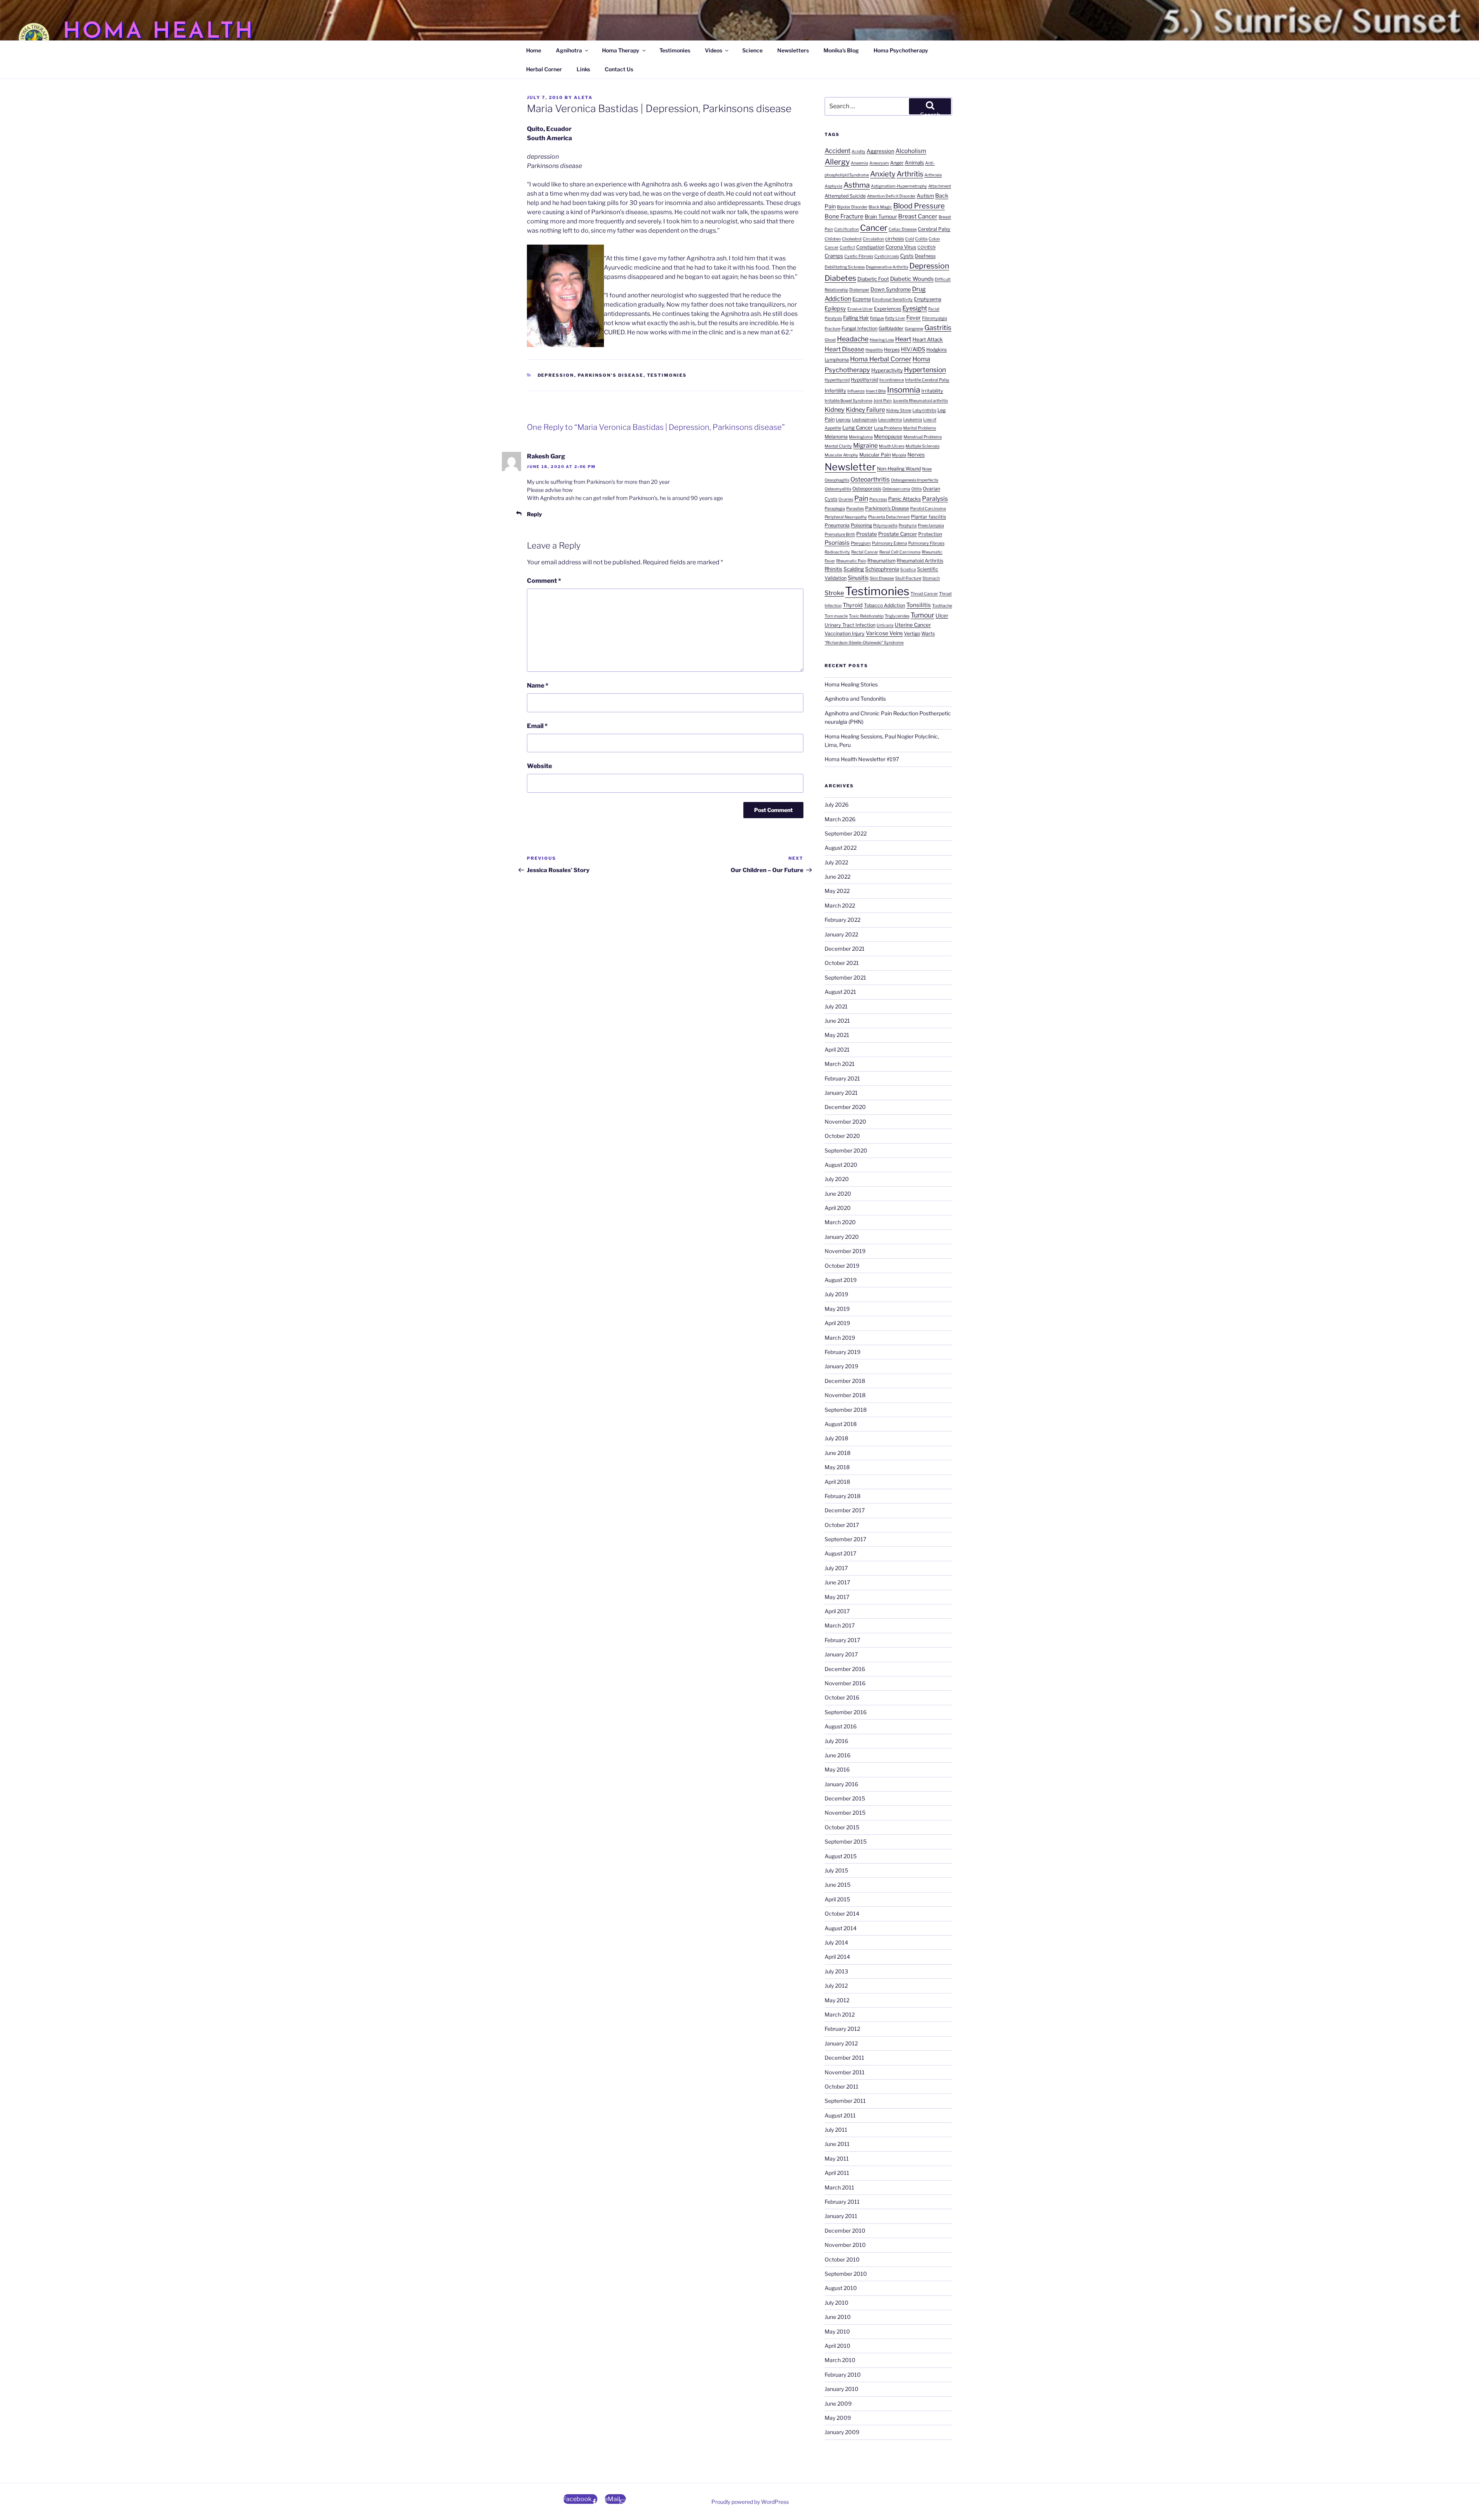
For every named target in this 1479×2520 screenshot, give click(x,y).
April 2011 (837, 2173)
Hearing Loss (882, 340)
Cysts (907, 256)
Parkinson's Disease (611, 375)
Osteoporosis (867, 489)
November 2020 (845, 1122)
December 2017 (845, 1510)
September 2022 (846, 833)
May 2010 (837, 2331)
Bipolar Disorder (852, 207)
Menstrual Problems (923, 437)
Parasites (855, 509)
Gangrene (914, 329)
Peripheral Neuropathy (846, 517)
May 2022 (837, 891)
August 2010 (841, 2288)
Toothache (942, 606)
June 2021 (837, 1021)
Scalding (854, 569)
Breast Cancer (918, 216)
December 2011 (844, 2058)
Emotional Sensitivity (892, 299)
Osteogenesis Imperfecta (915, 480)
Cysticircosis (887, 256)
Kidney (835, 409)
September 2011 (845, 2101)
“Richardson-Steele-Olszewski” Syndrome (864, 643)
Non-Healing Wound (899, 469)
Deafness (925, 256)
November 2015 (845, 1813)
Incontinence (892, 380)
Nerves (916, 455)
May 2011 (837, 2158)
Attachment (940, 186)
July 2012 (836, 1986)
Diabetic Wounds (912, 279)
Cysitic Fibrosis (859, 256)
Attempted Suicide (845, 196)
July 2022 (836, 862)
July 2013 (836, 1971)
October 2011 (842, 2086)
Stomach (931, 578)
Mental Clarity (838, 446)
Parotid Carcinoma (928, 509)
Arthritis (910, 174)
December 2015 (845, 1798)
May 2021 (837, 1035)
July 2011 (836, 2130)
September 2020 (846, 1150)
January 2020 (842, 1237)
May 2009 (838, 2418)
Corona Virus (901, 247)
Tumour (922, 615)
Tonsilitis (919, 605)
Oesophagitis (837, 480)
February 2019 (843, 1352)
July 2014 (836, 1942)
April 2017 (837, 1611)
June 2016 (838, 1755)
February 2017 (842, 1640)
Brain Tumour (881, 216)
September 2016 (846, 1712)
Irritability (932, 391)
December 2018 (845, 1381)
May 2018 (837, 1467)
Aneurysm (879, 163)
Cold (910, 239)
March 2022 (840, 905)
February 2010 (843, 2375)
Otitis (916, 489)
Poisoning (861, 525)
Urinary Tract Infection (850, 625)
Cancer (874, 228)
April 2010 (838, 2346)
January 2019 (841, 1366)
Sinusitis (858, 578)
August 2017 (840, 1553)
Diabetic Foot (873, 279)
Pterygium (861, 543)
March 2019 (840, 1338)
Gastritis (938, 328)
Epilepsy (835, 309)
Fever (914, 318)
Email (537, 726)
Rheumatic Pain (851, 561)
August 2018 (841, 1424)
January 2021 (841, 1093)
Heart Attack (928, 339)
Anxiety (883, 174)
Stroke (834, 593)
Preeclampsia (931, 526)
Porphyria (908, 526)
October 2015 (842, 1827)
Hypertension (925, 370)
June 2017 (837, 1582)
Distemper (859, 290)
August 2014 (841, 1928)
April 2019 (837, 1323)
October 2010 (842, 2259)
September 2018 (846, 1410)
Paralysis (935, 499)
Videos (714, 50)
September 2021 (845, 977)
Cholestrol (852, 239)
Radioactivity (837, 552)
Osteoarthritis (870, 479)
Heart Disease (844, 349)
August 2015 (841, 1856)
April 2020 (838, 1208)
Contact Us (619, 69)
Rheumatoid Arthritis (920, 561)
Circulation (873, 239)
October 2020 (842, 1136)
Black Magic (880, 207)
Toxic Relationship (866, 616)
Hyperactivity (887, 370)
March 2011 (839, 2187)
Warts (928, 633)
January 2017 (841, 1654)
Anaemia (859, 163)
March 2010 (840, 2360)
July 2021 (836, 1006)
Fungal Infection (859, 328)
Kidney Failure (865, 410)
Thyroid (853, 605)
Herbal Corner (544, 69)
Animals (914, 163)
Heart (903, 339)
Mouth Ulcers (892, 446)
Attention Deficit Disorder (891, 196)
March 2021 (840, 1064)
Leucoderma (890, 420)
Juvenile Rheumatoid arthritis (920, 401)
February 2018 (843, 1496)
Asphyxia (833, 186)
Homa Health (159, 32)
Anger (897, 163)
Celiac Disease (903, 229)
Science (752, 50)
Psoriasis (837, 543)
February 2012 (842, 2029)
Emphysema (928, 299)
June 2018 (838, 1453)
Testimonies (675, 50)
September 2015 (846, 1841)
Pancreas (878, 499)
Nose (927, 469)
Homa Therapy (621, 50)
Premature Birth (840, 534)
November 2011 (845, 2072)
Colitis (921, 239)
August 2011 (840, 2115)
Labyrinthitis (924, 410)
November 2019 (845, 1251)
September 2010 (846, 2274)
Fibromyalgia (935, 318)
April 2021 (837, 1049)
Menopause (888, 436)
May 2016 (837, 1769)
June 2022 (838, 877)
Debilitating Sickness (845, 267)
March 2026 (840, 819)
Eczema (862, 299)
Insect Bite (876, 391)
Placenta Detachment (889, 517)
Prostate (867, 534)
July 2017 (836, 1568)
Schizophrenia (882, 569)
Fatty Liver (895, 318)
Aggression (880, 151)
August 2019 (841, 1280)
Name (538, 685)
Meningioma (861, 437)
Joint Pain (883, 401)
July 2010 (837, 2303)
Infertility (835, 391)
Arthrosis (933, 175)
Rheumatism (881, 561)
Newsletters (793, 50)
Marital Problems (920, 428)
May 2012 (837, 2000)
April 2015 (837, 1899)
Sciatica (908, 570)
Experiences (888, 309)
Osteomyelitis (838, 489)
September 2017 (845, 1539)
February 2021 (842, 1078)
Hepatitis (874, 350)
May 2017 (837, 1597)
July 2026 (837, 804)
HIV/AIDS (913, 349)
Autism (925, 196)
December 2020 (845, 1107)
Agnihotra (569, 50)
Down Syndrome (891, 289)
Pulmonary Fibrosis (926, 543)
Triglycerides (897, 616)
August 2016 (841, 1726)
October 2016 (842, 1697)
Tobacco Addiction (885, 605)
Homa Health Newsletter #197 (862, 759)
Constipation (870, 247)
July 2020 (837, 1179)
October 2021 (842, 963)
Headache (853, 339)
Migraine (865, 445)
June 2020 (838, 1194)
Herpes (892, 350)
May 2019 (837, 1309)
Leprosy (843, 420)
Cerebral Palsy (934, 229)
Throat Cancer (924, 594)
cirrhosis (895, 239)
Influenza (856, 391)
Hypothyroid (864, 380)
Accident (838, 151)
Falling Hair (856, 318)
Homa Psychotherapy (901, 50)
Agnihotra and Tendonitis (855, 699)
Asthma (857, 185)
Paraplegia (835, 509)
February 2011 (842, 2202)
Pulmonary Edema (890, 543)
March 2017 (840, 1625)
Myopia (899, 455)
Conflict (847, 247)
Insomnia (904, 390)
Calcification (847, 229)
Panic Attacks (905, 499)
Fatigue (877, 318)
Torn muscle (836, 616)
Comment (544, 581)
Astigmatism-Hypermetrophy (899, 186)
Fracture (833, 329)
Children (833, 239)
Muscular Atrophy (841, 455)
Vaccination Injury (845, 633)
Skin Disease (882, 578)
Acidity (859, 152)
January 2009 (842, 2432)
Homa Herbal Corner (881, 359)
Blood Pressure (919, 206)
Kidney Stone (899, 410)
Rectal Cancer (865, 552)
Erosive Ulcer (860, 309)
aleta (583, 97)
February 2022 (843, 920)
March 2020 (840, 1222)
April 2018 (837, 1482)
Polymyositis (885, 526)
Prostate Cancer (898, 534)
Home (534, 50)
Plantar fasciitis (928, 517)
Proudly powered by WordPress (750, 2502)
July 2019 (836, 1294)
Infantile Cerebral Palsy (927, 380)
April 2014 (837, 1957)
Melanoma (836, 437)
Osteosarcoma (896, 489)
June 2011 (837, 2144)
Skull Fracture (908, 578)
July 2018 (836, 1438)
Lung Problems (888, 428)
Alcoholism (911, 151)
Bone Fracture (844, 216)
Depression (556, 375)
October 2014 (842, 1913)
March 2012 (840, 2014)
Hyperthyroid (837, 380)
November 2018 (845, 1395)
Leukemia (913, 420)
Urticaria (885, 625)
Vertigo (912, 633)
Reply (534, 514)
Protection (930, 534)
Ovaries (846, 499)
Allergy (837, 162)
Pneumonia (837, 525)
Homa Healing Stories (851, 684)
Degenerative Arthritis (887, 267)
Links (583, 69)
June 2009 (838, 2403)
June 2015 (838, 1885)
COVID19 (926, 247)
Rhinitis (833, 569)
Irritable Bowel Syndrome (848, 401)
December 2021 (845, 949)
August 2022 (841, 848)
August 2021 (840, 992)
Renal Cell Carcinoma (900, 552)
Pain (861, 498)
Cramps (834, 256)
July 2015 (836, 1870)
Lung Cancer (858, 428)
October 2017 (842, 1525)
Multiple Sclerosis (922, 446)
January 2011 (841, 2216)
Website (539, 766)
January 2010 (842, 2389)
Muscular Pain (875, 455)
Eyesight (915, 308)
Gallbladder (891, 328)
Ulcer (942, 616)
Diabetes (840, 278)
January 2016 (841, 1784)
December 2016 (845, 1669)
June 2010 (838, 2317)
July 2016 (836, 1741)
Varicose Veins (884, 633)
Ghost (830, 340)
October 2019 (842, 1266)
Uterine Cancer (913, 625)
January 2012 (841, 2043)
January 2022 (841, 934)
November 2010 (845, 2245)
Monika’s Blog (841, 50)
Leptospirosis (864, 420)
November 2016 (845, 1683)
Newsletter (850, 467)
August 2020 (841, 1165)
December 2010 (845, 2231)
